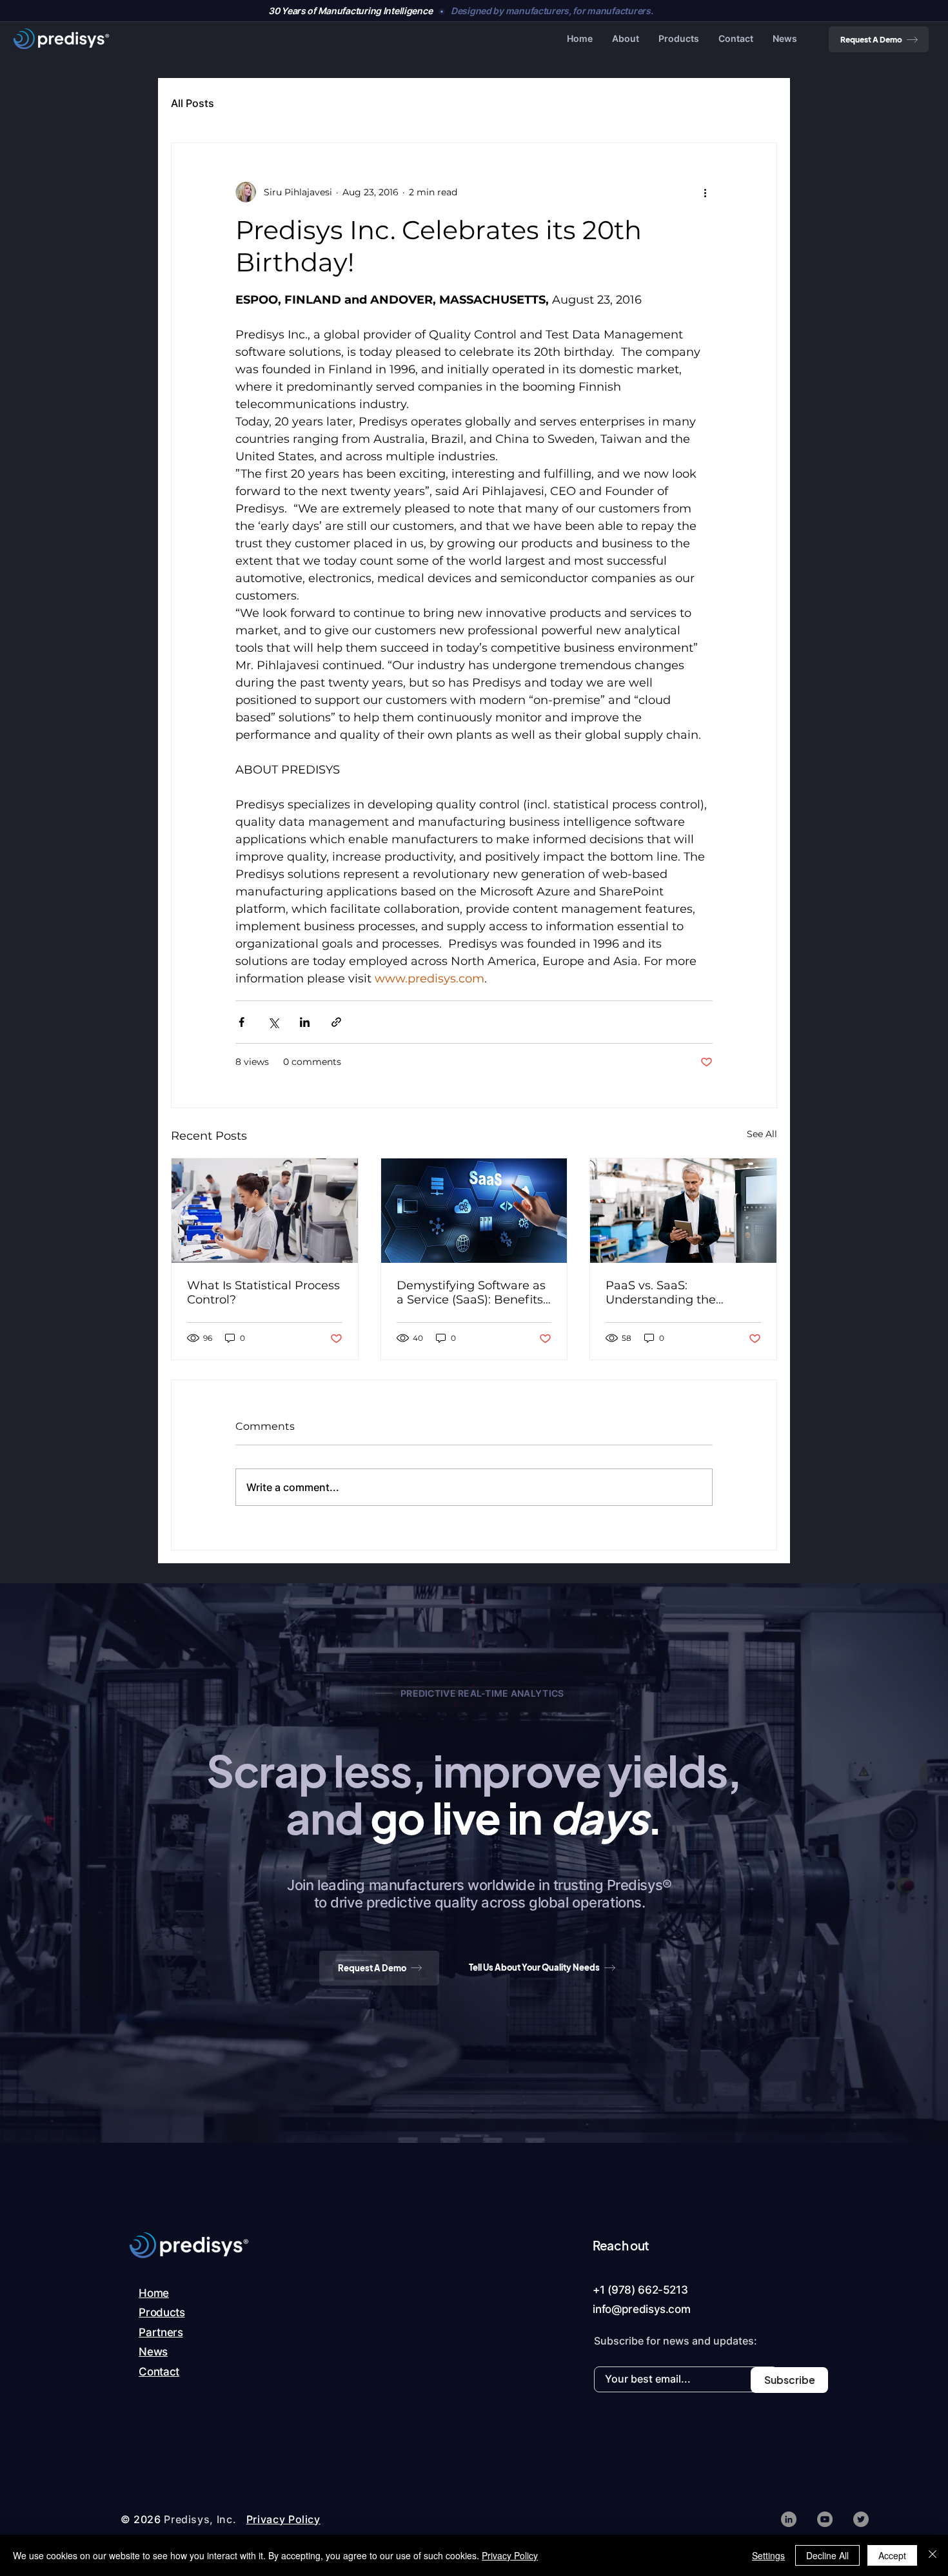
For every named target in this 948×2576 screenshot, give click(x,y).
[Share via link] (336, 1022)
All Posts (193, 103)
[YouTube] (825, 2519)
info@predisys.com (641, 2309)
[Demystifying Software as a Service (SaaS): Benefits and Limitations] (474, 1211)
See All (762, 1134)
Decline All (827, 2555)
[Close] (933, 2555)
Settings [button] (768, 2555)
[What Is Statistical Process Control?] (265, 1211)
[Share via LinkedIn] (305, 1022)
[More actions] (705, 192)
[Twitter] (861, 2519)
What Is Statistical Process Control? (263, 1293)
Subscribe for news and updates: (676, 2341)
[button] (626, 39)
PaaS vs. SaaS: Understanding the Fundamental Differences (680, 1293)
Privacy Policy (510, 2555)
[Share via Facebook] (242, 1022)
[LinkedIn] (789, 2519)
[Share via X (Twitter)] (273, 1022)
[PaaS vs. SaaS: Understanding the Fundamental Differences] (683, 1211)
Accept (892, 2555)
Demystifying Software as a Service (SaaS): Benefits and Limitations (471, 1293)
